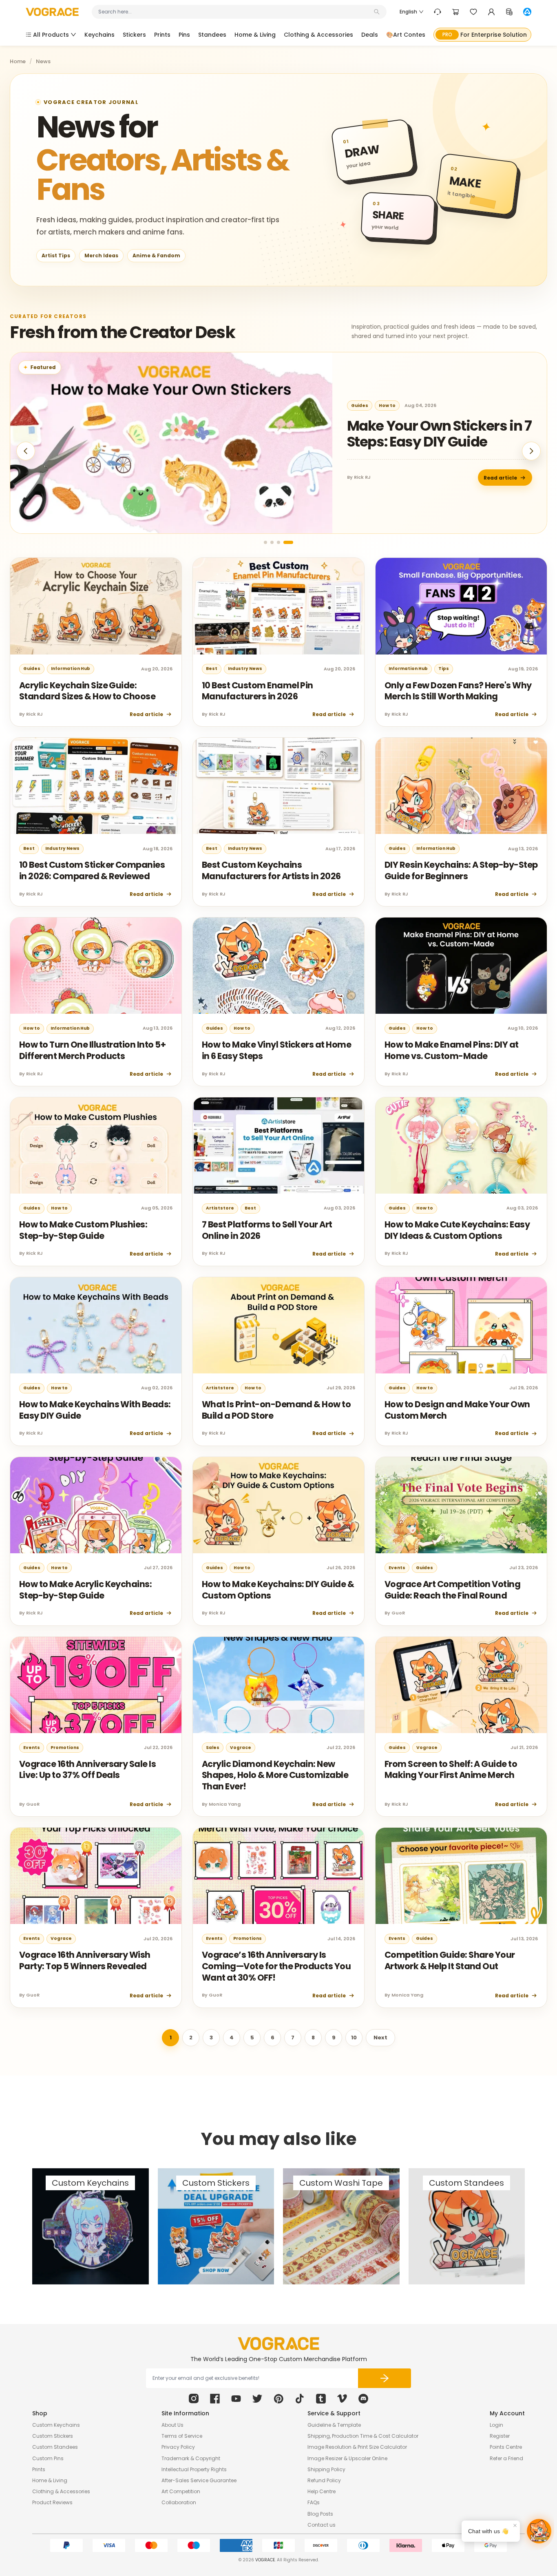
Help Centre (322, 2491)
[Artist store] (527, 12)
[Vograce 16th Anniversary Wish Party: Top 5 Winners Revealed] (96, 1876)
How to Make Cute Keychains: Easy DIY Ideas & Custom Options (457, 1230)
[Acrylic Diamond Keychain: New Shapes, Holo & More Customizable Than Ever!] (278, 1685)
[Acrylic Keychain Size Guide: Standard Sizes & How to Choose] (96, 606)
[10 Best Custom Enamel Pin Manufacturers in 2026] (278, 606)
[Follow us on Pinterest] (278, 2399)
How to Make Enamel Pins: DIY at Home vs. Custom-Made (452, 1050)
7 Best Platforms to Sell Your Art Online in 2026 (267, 1230)
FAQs (314, 2502)
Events (397, 1568)
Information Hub (71, 669)
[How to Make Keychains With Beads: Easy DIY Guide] (96, 1325)
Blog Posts (320, 2514)
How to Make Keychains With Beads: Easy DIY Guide (95, 1410)
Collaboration (179, 2502)
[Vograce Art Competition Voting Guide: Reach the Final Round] (461, 1505)
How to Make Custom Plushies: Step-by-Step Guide (83, 1230)
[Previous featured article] (26, 451)
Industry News (245, 669)
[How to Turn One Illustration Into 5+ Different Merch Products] (96, 966)
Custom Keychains (56, 2425)
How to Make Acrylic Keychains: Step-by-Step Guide (85, 1590)
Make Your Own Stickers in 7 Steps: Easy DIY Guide (439, 434)
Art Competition (181, 2491)
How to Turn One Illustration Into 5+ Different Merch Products (92, 1050)
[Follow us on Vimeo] (342, 2399)
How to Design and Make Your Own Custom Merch (457, 1410)
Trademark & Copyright (191, 2458)
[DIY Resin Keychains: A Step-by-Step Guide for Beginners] (461, 786)
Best (212, 669)
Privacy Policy (178, 2447)
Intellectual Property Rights (194, 2469)
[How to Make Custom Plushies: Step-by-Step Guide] (96, 1145)
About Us (172, 2425)
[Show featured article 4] (288, 542)
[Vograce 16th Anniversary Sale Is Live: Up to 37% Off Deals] (96, 1685)
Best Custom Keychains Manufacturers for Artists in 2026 (271, 870)
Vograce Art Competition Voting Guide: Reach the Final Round (452, 1590)
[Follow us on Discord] (363, 2399)
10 (354, 2038)
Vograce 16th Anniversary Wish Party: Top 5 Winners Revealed (85, 1960)
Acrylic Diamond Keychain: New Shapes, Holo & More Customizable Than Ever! (275, 1775)
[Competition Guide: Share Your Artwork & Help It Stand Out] (461, 1876)
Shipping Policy (326, 2469)
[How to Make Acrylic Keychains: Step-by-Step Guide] (96, 1505)
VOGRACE (265, 2560)
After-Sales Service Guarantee (199, 2480)
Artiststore (220, 1208)
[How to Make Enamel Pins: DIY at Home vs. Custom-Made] (461, 966)
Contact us (322, 2525)
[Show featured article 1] (265, 542)
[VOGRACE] (52, 12)
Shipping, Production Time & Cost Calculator (363, 2436)
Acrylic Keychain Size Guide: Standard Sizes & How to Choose (87, 691)
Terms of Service (182, 2436)
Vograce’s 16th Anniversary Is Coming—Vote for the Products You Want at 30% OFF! (276, 1966)
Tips (444, 669)
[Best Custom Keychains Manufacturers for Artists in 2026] (278, 786)
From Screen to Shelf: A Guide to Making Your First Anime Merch (451, 1770)
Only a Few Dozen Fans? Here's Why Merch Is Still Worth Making (458, 691)
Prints (39, 2469)
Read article (500, 478)
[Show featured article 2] (272, 542)
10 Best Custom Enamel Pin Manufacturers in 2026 (258, 691)
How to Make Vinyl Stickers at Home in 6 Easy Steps (276, 1050)
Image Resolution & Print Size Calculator (357, 2447)
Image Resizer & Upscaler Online (347, 2458)
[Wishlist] (473, 12)
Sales (213, 1748)
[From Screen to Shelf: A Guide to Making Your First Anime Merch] (461, 1685)
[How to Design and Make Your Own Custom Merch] (461, 1325)
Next (380, 2038)
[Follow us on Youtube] (236, 2399)
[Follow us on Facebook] (215, 2399)
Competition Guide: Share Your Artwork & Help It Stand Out (450, 1960)
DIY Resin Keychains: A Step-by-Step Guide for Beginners (461, 870)
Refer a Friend (506, 2458)
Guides (360, 406)
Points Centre (506, 2447)
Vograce (241, 1748)
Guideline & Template (334, 2425)
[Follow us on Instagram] (194, 2399)
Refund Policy (324, 2480)
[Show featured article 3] (278, 542)
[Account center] (491, 12)
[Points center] (509, 12)
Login (496, 2425)
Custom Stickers (53, 2436)
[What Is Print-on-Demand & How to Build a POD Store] (278, 1325)
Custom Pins (48, 2458)
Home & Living (50, 2480)
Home (18, 62)
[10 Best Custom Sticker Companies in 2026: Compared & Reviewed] (96, 786)
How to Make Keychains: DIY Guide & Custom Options (278, 1590)
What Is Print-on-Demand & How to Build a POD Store (276, 1410)
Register (500, 2436)
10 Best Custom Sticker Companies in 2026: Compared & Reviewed (92, 870)
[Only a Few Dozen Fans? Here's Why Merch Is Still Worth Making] (461, 606)
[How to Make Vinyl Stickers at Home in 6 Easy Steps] (278, 966)
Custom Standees (55, 2447)
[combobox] (235, 12)
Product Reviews (52, 2502)
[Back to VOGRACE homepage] (278, 2344)
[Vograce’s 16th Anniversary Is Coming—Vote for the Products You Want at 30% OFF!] (278, 1876)
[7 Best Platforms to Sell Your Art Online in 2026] (278, 1145)
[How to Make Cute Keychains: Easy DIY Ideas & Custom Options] (461, 1145)
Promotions (65, 1748)
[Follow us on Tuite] (257, 2399)
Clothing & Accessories (61, 2491)
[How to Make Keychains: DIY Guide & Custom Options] (278, 1505)
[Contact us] (438, 12)
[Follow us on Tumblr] (321, 2399)
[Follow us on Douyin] (300, 2399)
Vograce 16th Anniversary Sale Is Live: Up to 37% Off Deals (87, 1770)
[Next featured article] (531, 451)
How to (387, 406)
